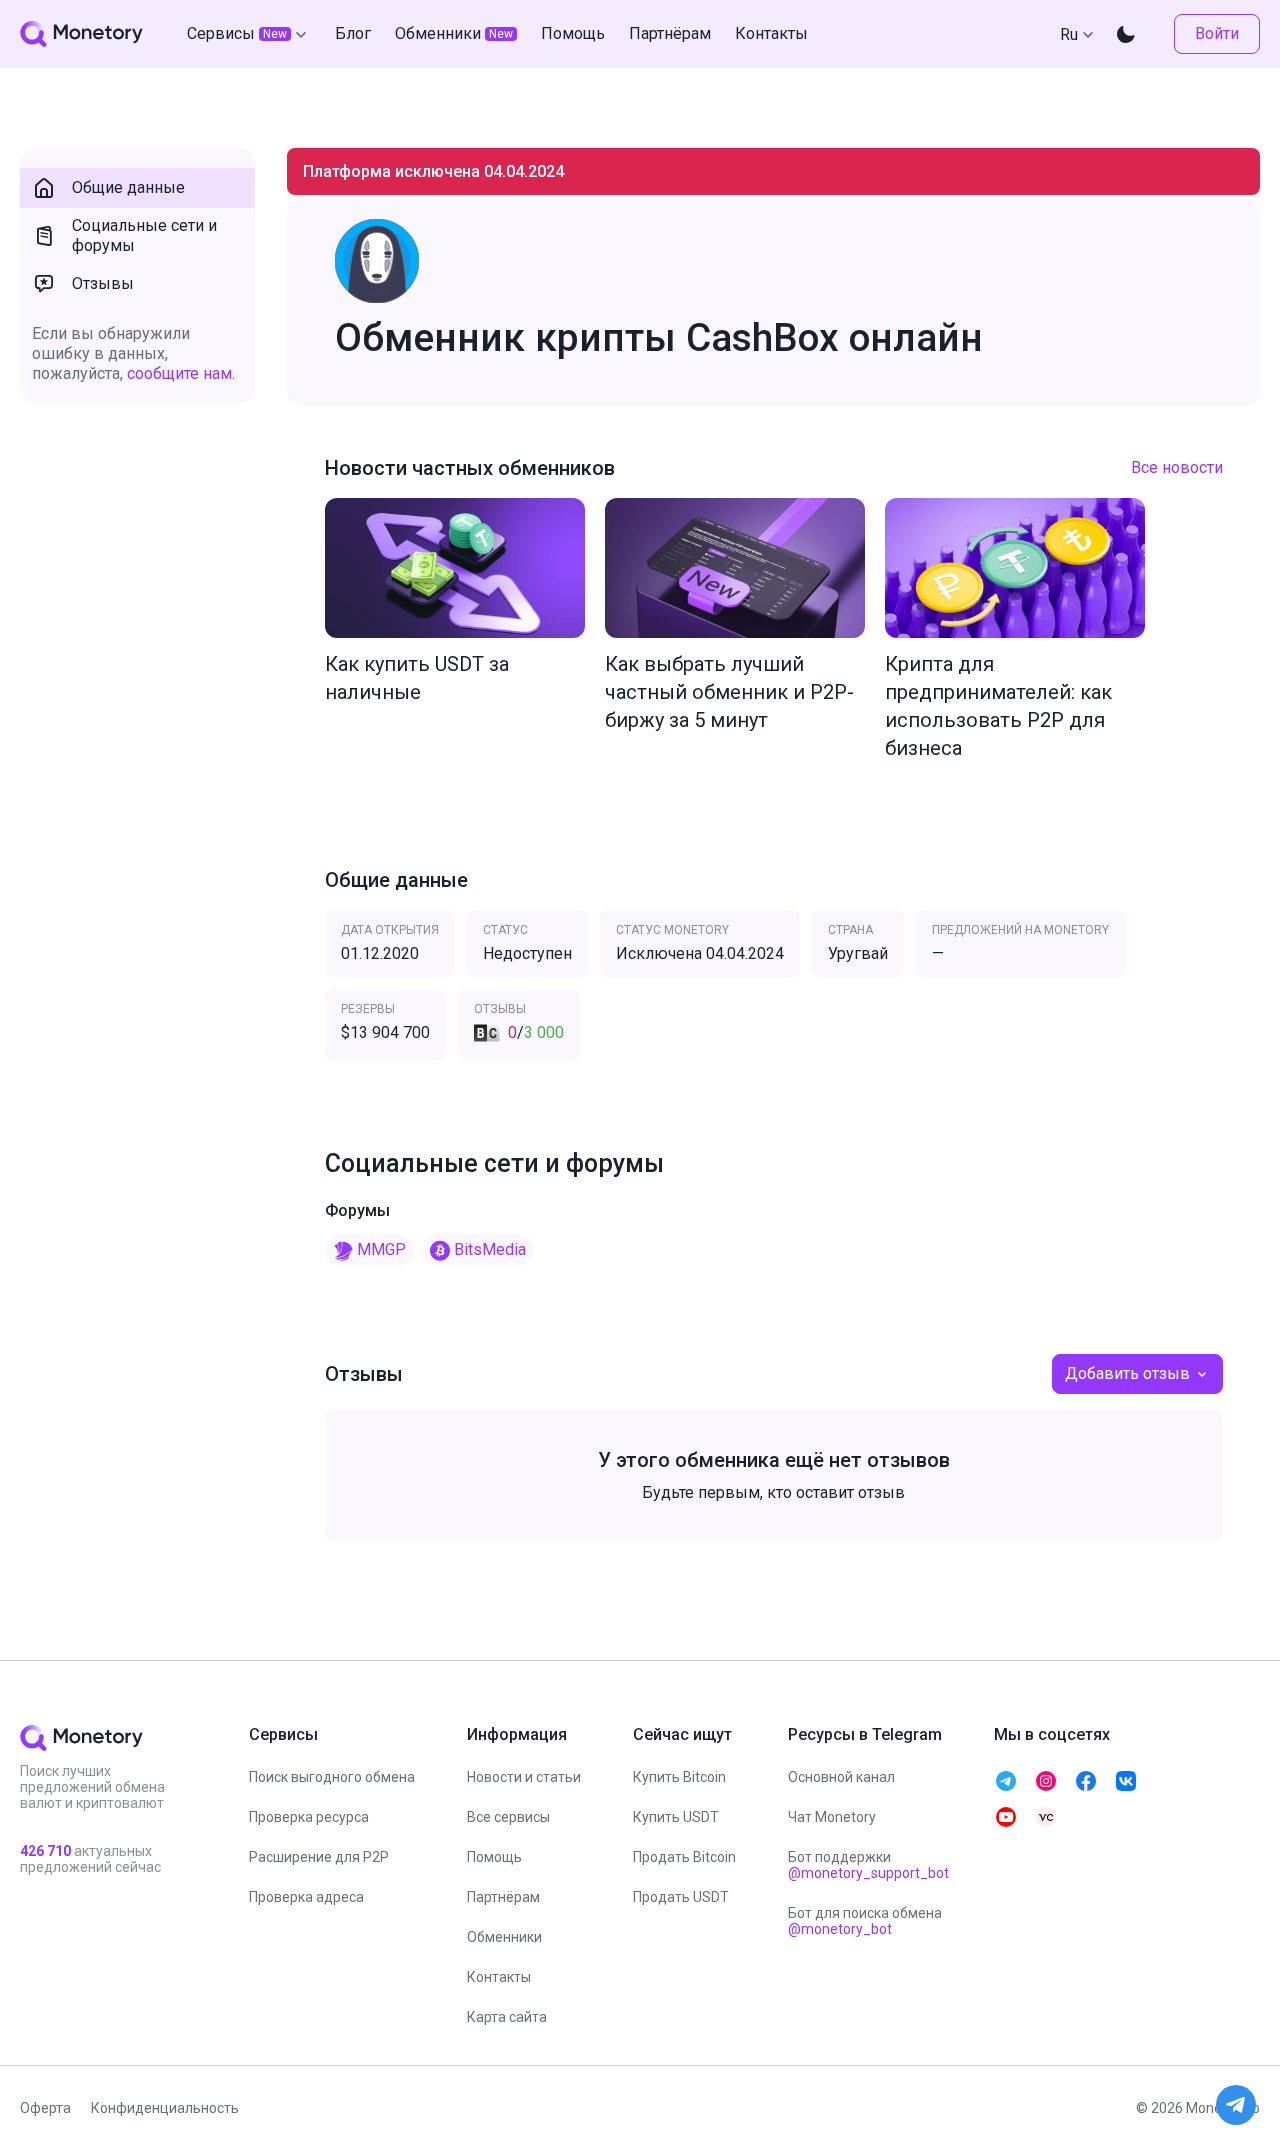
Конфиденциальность (165, 2108)
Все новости (1177, 467)
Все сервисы (508, 1817)
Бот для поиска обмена (865, 1921)
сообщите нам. (181, 373)
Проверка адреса (306, 1897)
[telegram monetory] (1006, 1781)
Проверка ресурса (309, 1817)
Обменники (504, 1937)
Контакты (499, 1977)
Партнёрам (503, 1897)
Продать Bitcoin (684, 1857)
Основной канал (841, 1777)
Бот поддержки (868, 1865)
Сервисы (237, 33)
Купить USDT (676, 1817)
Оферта (45, 2108)
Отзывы (103, 283)
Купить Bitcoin (679, 1777)
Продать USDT (681, 1897)
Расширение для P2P (319, 1857)
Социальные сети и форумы (144, 235)
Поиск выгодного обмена (332, 1777)
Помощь (494, 1857)
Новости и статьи (524, 1777)
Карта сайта (507, 2017)
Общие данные (128, 187)
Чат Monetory (832, 1817)
